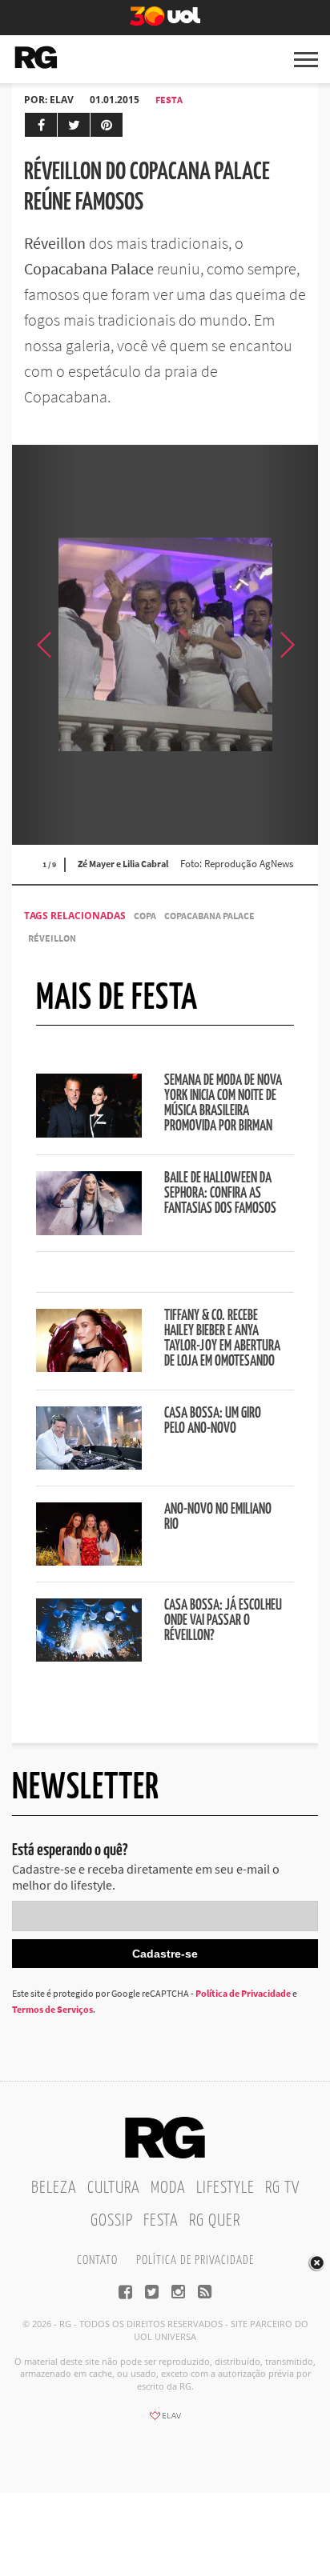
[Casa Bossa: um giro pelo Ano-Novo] (89, 1465)
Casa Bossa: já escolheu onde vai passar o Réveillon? (223, 1621)
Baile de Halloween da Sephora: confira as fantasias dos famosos (220, 1194)
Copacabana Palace (209, 916)
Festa (169, 100)
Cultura (114, 2188)
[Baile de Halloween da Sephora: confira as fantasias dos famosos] (89, 1230)
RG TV (282, 2188)
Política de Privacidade (243, 1993)
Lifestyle (225, 2188)
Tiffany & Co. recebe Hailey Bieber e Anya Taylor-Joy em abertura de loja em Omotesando (222, 1339)
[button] (286, 645)
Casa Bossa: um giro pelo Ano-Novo (213, 1421)
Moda (168, 2188)
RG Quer (215, 2221)
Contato (97, 2260)
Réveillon (52, 938)
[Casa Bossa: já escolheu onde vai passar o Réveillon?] (89, 1657)
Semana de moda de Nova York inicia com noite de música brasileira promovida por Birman (223, 1104)
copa (145, 916)
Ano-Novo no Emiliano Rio (218, 1517)
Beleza (54, 2188)
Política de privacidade (195, 2260)
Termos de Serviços (52, 2009)
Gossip (112, 2221)
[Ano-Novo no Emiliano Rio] (89, 1561)
